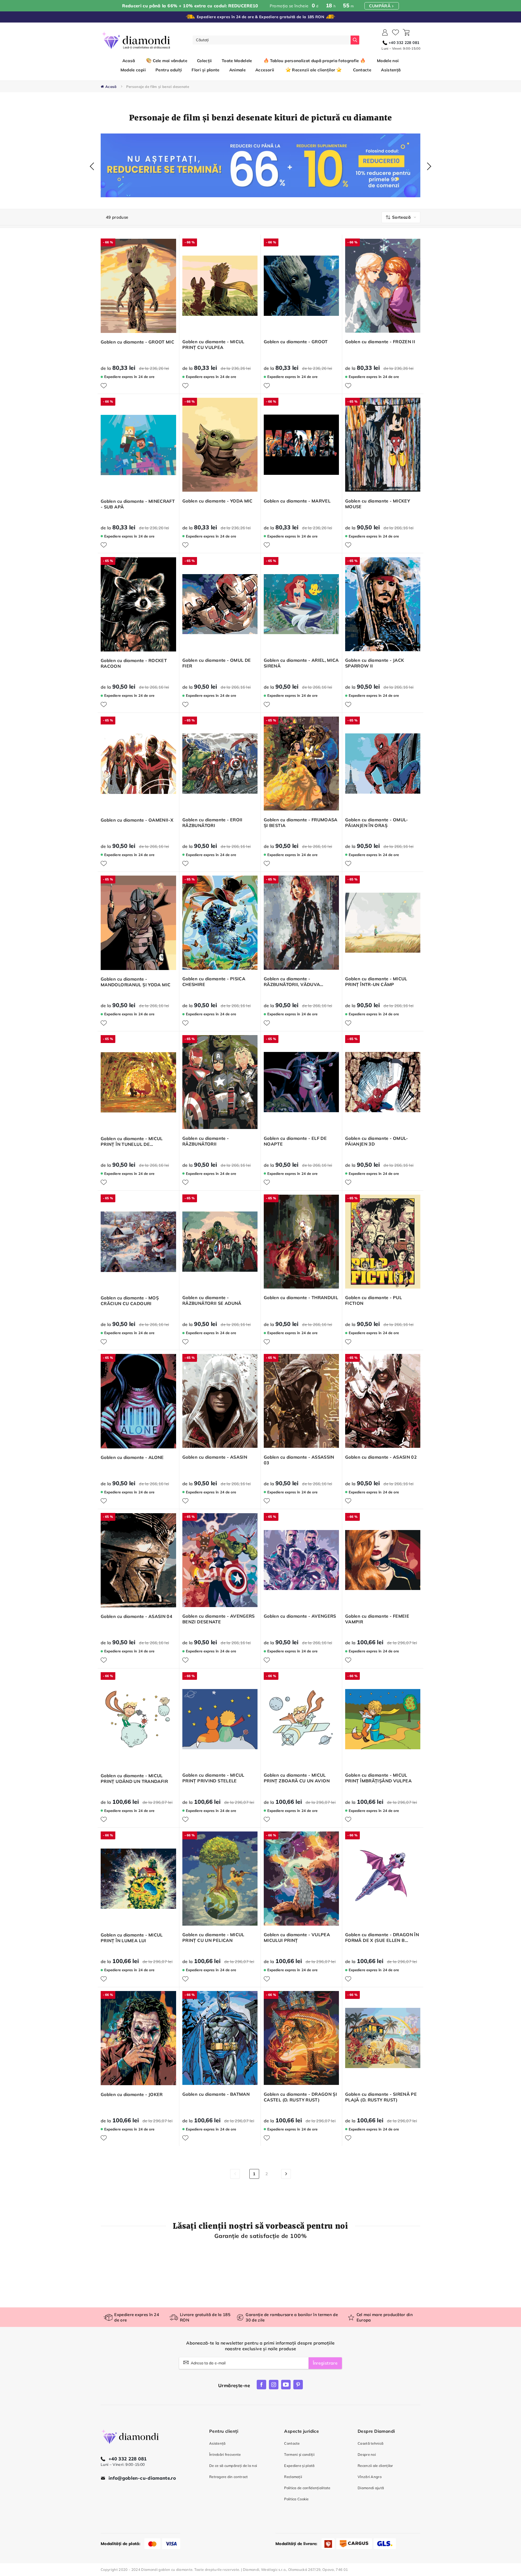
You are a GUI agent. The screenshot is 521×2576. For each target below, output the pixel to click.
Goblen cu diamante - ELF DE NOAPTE (295, 1141)
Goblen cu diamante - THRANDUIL (301, 1297)
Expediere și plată (299, 2466)
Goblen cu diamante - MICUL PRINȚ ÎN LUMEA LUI (132, 1938)
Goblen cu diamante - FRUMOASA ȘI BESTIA (301, 823)
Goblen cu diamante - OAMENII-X (137, 820)
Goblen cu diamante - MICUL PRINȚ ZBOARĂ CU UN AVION (297, 1778)
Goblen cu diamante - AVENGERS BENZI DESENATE (219, 1619)
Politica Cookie (296, 2499)
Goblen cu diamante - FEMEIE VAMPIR (377, 1619)
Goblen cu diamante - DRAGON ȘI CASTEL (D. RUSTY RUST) (300, 2097)
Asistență (217, 2443)
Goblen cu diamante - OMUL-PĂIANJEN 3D (377, 1141)
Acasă (129, 61)
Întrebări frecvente (225, 2454)
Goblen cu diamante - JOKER (132, 2094)
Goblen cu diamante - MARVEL (297, 501)
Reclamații (293, 2477)
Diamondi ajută (371, 2488)
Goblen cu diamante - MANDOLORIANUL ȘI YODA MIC (136, 982)
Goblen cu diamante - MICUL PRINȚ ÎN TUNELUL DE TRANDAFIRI (132, 1141)
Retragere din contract (228, 2477)
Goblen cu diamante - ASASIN (215, 1457)
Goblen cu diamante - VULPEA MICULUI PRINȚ (297, 1937)
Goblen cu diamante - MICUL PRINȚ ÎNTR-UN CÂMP (376, 982)
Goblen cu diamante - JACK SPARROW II (375, 663)
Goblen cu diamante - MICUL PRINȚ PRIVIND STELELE (213, 1778)
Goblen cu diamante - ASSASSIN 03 (299, 1460)
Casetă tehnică (371, 2443)
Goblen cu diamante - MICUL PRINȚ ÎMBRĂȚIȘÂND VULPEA (378, 1778)
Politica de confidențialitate (307, 2488)
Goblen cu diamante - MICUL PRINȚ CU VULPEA (213, 344)
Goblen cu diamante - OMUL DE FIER (217, 663)
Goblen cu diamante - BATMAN (216, 2094)
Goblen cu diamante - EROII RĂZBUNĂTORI (212, 823)
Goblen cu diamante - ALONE (132, 1457)
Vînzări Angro (370, 2477)
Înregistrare (325, 2363)
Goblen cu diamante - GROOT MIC (137, 342)
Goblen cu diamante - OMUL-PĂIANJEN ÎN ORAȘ (377, 823)
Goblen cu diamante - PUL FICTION (374, 1300)
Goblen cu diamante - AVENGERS (300, 1616)
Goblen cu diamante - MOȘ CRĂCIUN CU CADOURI (130, 1301)
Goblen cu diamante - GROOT (296, 342)
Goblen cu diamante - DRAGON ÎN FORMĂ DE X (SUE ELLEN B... (382, 1937)
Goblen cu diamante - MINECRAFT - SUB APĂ (138, 504)
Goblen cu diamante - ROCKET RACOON (134, 663)
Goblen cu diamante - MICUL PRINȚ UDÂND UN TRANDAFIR (134, 1778)
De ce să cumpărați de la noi (233, 2466)
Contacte (292, 2443)
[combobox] (272, 40)
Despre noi (367, 2454)
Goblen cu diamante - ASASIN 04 (136, 1616)
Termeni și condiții (299, 2454)
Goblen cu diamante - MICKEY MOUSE (378, 504)
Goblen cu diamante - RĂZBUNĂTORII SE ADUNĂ (212, 1300)
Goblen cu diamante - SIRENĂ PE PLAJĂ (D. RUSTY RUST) (381, 2097)
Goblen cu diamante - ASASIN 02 (381, 1457)
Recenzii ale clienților (375, 2466)
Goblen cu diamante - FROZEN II (380, 342)
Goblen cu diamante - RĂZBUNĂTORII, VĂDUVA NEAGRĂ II (292, 982)
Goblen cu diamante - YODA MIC (217, 501)
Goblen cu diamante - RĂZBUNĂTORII (206, 1141)
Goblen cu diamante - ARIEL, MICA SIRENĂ (301, 663)
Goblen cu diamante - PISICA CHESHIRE (214, 982)
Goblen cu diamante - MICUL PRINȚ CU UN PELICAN (213, 1937)
